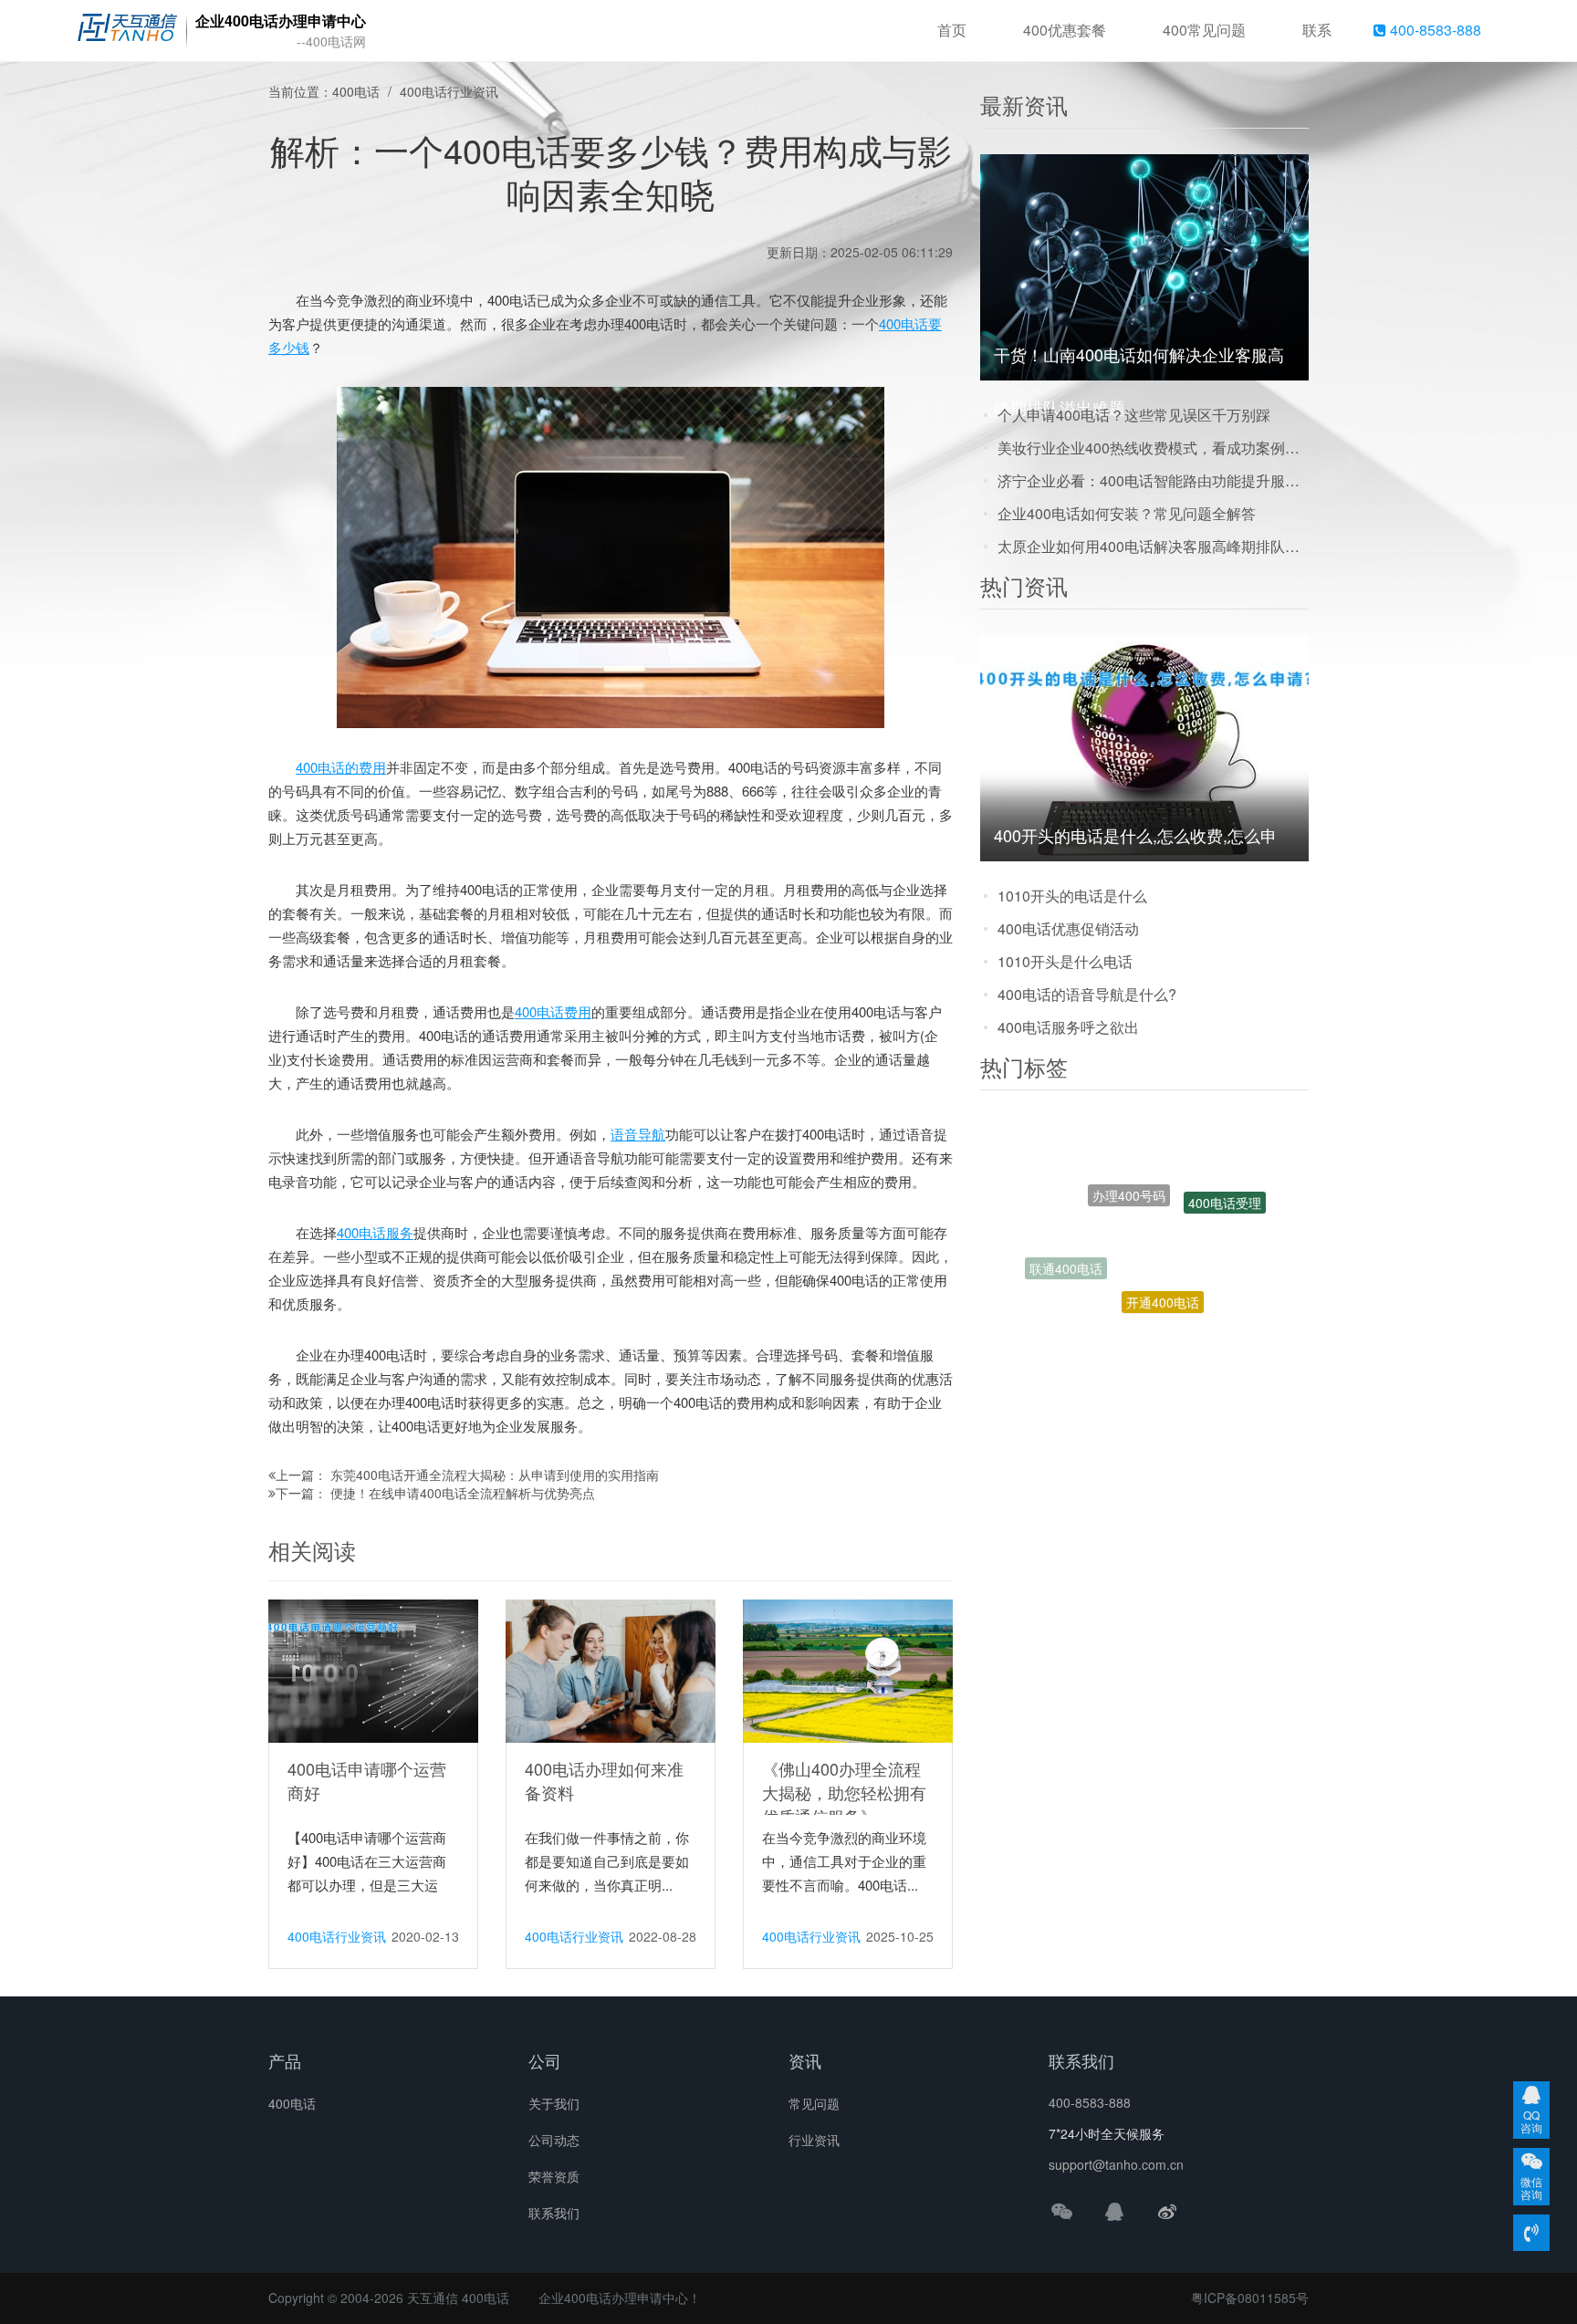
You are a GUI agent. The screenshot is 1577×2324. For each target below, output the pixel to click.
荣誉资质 (554, 2176)
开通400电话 (1163, 1248)
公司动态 (554, 2140)
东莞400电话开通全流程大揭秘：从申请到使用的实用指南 (495, 1475)
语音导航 (638, 1134)
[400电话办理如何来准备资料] (611, 1670)
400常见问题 (1204, 30)
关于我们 (554, 2103)
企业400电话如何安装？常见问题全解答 (1127, 513)
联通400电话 (1066, 1244)
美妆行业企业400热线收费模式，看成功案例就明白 (1153, 448)
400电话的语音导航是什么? (1087, 994)
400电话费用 (553, 1011)
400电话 (356, 91)
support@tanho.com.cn (1116, 2164)
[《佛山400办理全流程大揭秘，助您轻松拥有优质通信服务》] (848, 1670)
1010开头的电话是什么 (1072, 896)
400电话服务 (375, 1232)
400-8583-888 (1434, 30)
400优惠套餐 (1065, 30)
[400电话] (127, 31)
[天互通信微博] (1167, 2211)
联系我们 (554, 2213)
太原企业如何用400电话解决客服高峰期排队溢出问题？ (1153, 546)
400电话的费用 (341, 767)
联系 (1317, 30)
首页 (952, 30)
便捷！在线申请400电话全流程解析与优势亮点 (463, 1493)
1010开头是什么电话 (1065, 961)
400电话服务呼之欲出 (1068, 1027)
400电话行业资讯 (449, 91)
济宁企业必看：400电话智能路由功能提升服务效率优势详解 (1153, 480)
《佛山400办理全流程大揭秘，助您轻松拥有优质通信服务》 (844, 1792)
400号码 (1180, 1308)
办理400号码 (1129, 1145)
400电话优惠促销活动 (1068, 928)
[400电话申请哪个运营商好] (373, 1670)
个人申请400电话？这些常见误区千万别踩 (1134, 415)
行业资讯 (814, 2140)
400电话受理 (1225, 1183)
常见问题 (814, 2103)
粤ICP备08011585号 (1250, 2298)
